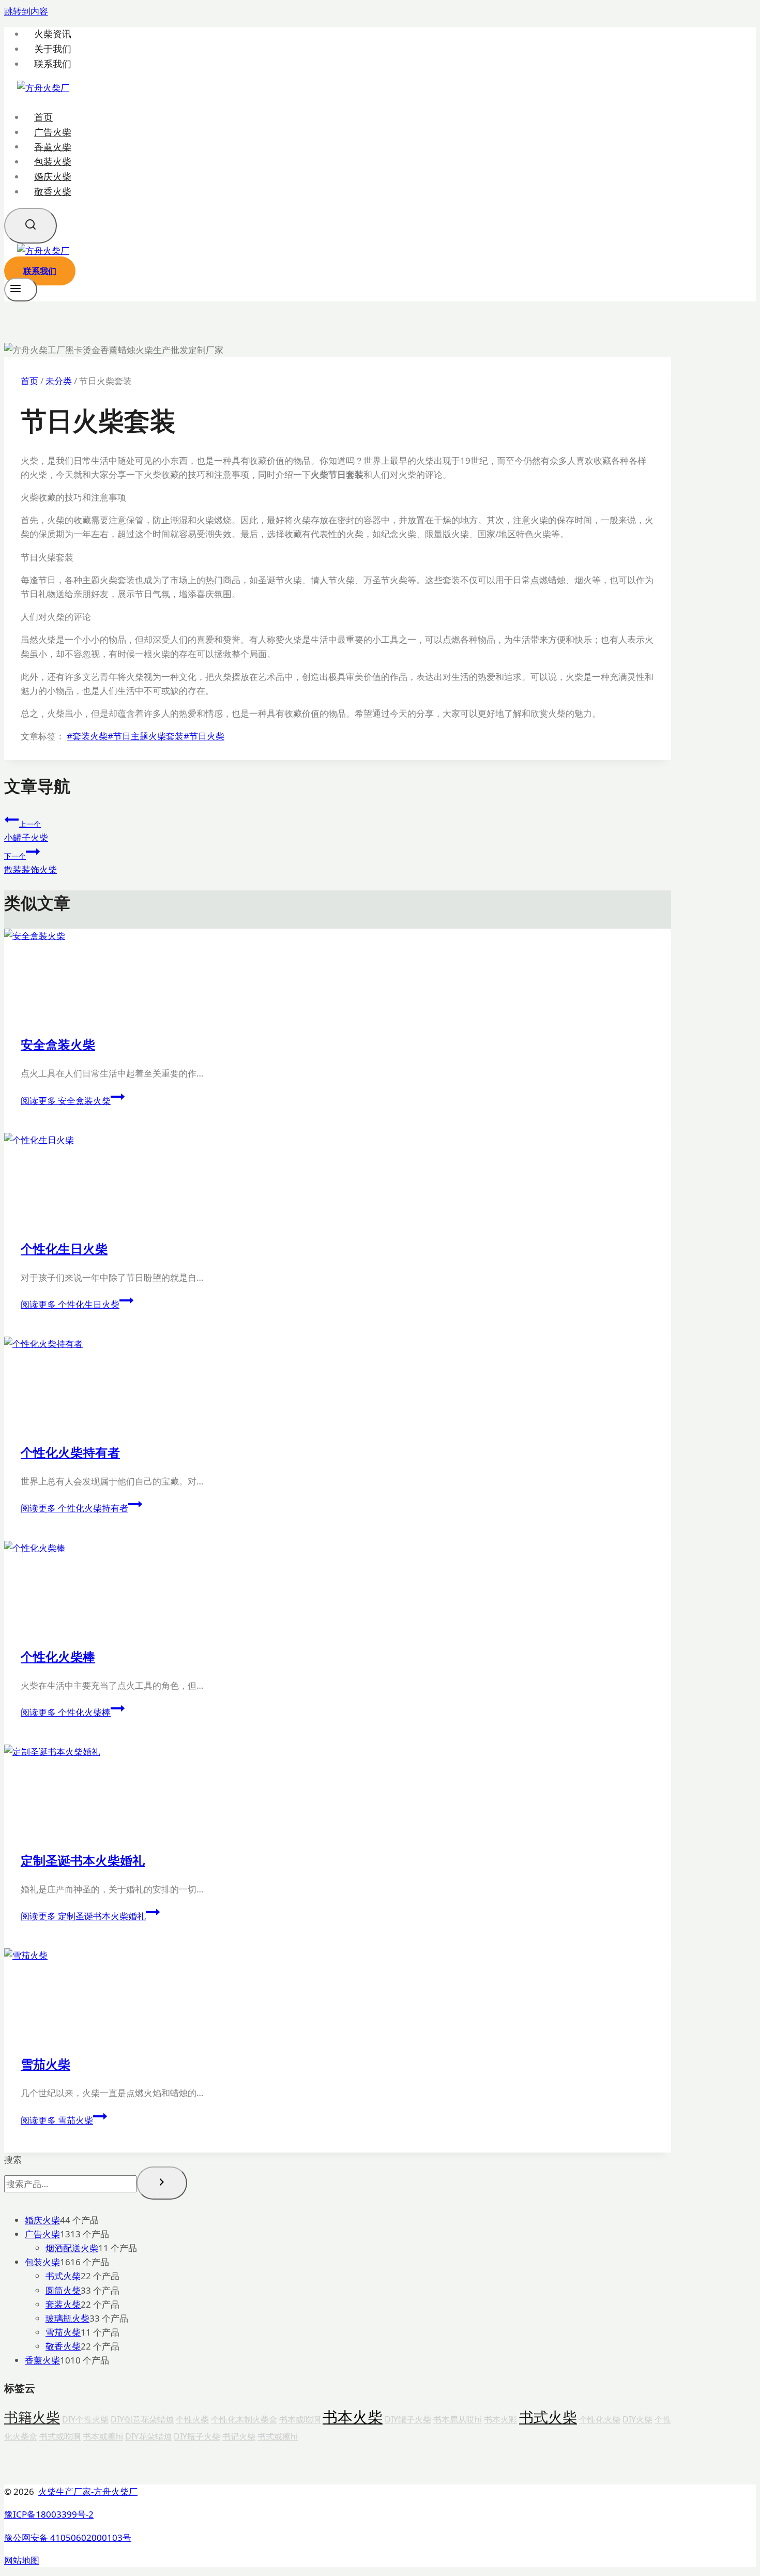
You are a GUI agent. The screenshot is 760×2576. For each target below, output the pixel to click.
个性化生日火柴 (64, 1248)
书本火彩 (500, 2419)
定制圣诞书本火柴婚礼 (83, 1860)
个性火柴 (192, 2419)
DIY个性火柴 (85, 2419)
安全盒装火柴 (58, 1044)
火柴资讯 (53, 34)
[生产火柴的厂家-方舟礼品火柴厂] (43, 88)
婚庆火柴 (53, 176)
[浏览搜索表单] (31, 226)
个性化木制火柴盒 (244, 2419)
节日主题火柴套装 (146, 736)
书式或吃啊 (60, 2436)
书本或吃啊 (300, 2419)
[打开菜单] (21, 290)
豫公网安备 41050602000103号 (68, 2537)
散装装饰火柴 (31, 863)
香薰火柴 (53, 146)
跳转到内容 (26, 11)
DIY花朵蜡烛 (148, 2436)
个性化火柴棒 (58, 1656)
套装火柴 (87, 736)
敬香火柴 (53, 191)
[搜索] (162, 2183)
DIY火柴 (637, 2419)
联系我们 (53, 64)
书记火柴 (239, 2436)
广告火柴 (53, 132)
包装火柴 (53, 161)
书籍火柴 (32, 2417)
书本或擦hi (103, 2436)
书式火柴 (548, 2417)
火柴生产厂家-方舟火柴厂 (88, 2491)
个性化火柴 (600, 2419)
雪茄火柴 (45, 2064)
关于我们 (53, 49)
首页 (43, 117)
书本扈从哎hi (458, 2419)
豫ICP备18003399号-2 (49, 2514)
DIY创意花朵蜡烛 (142, 2419)
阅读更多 (66, 1101)
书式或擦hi (278, 2436)
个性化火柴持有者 (70, 1452)
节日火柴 (204, 736)
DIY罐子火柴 (408, 2419)
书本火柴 (353, 2417)
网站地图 (22, 2560)
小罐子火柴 (26, 831)
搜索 (13, 2160)
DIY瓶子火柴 (197, 2436)
